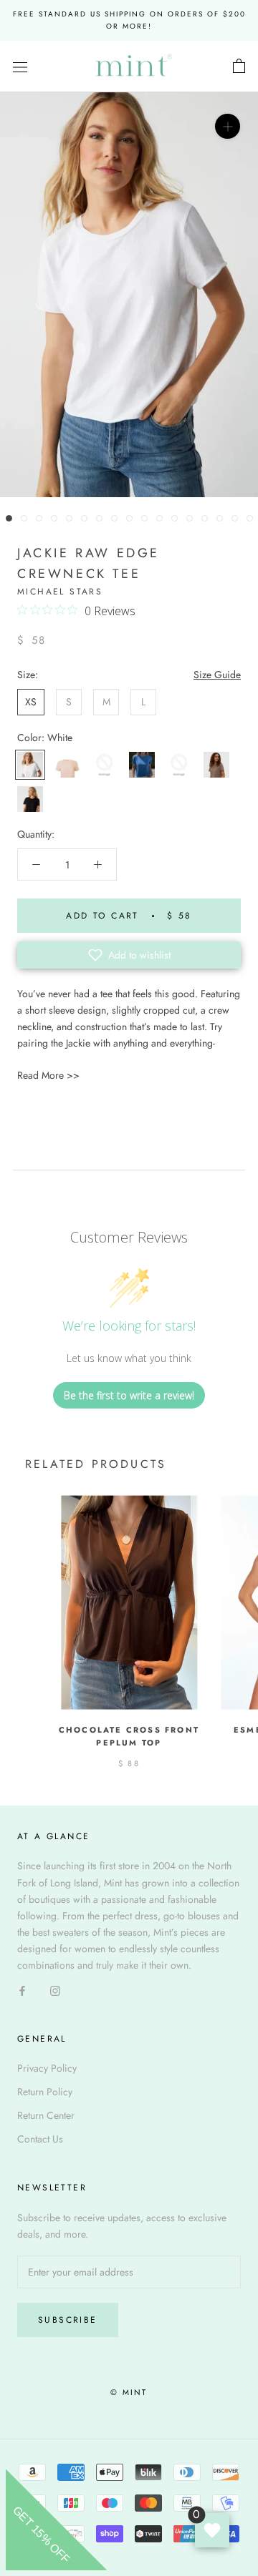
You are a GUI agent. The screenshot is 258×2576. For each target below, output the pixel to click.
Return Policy (45, 2092)
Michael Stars (60, 592)
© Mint (129, 2392)
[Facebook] (22, 1990)
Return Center (46, 2115)
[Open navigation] (20, 67)
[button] (129, 955)
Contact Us (40, 2139)
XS (31, 702)
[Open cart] (239, 67)
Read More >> (48, 1075)
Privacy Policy (47, 2068)
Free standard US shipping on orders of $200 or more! (129, 20)
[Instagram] (55, 1990)
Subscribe (68, 2320)
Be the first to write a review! (129, 1395)
